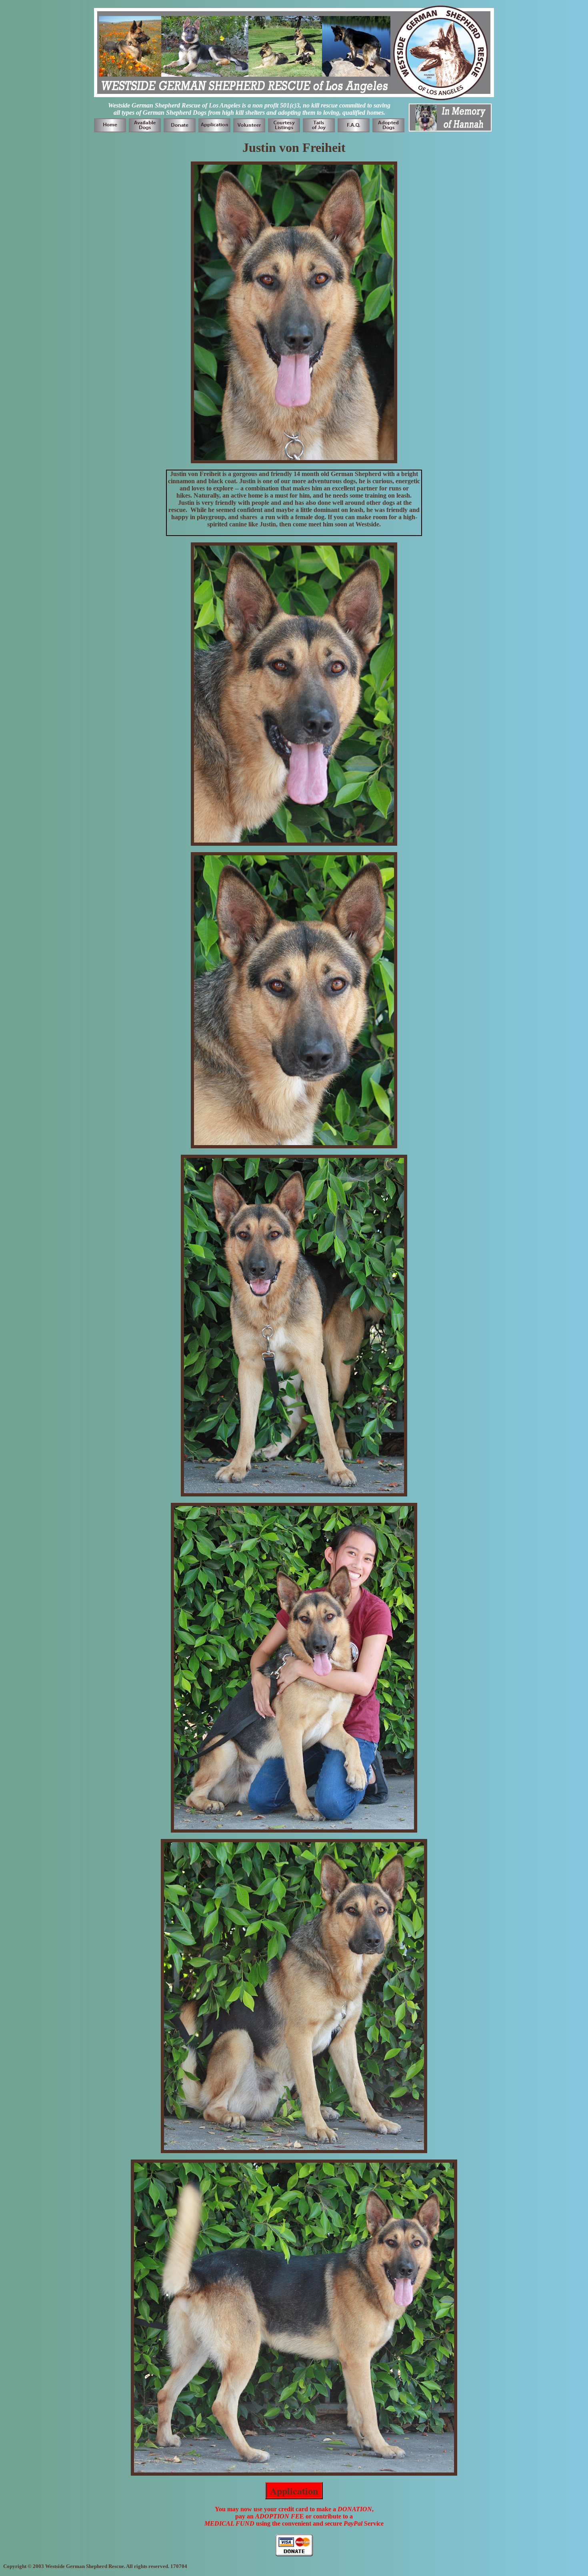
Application (294, 2491)
